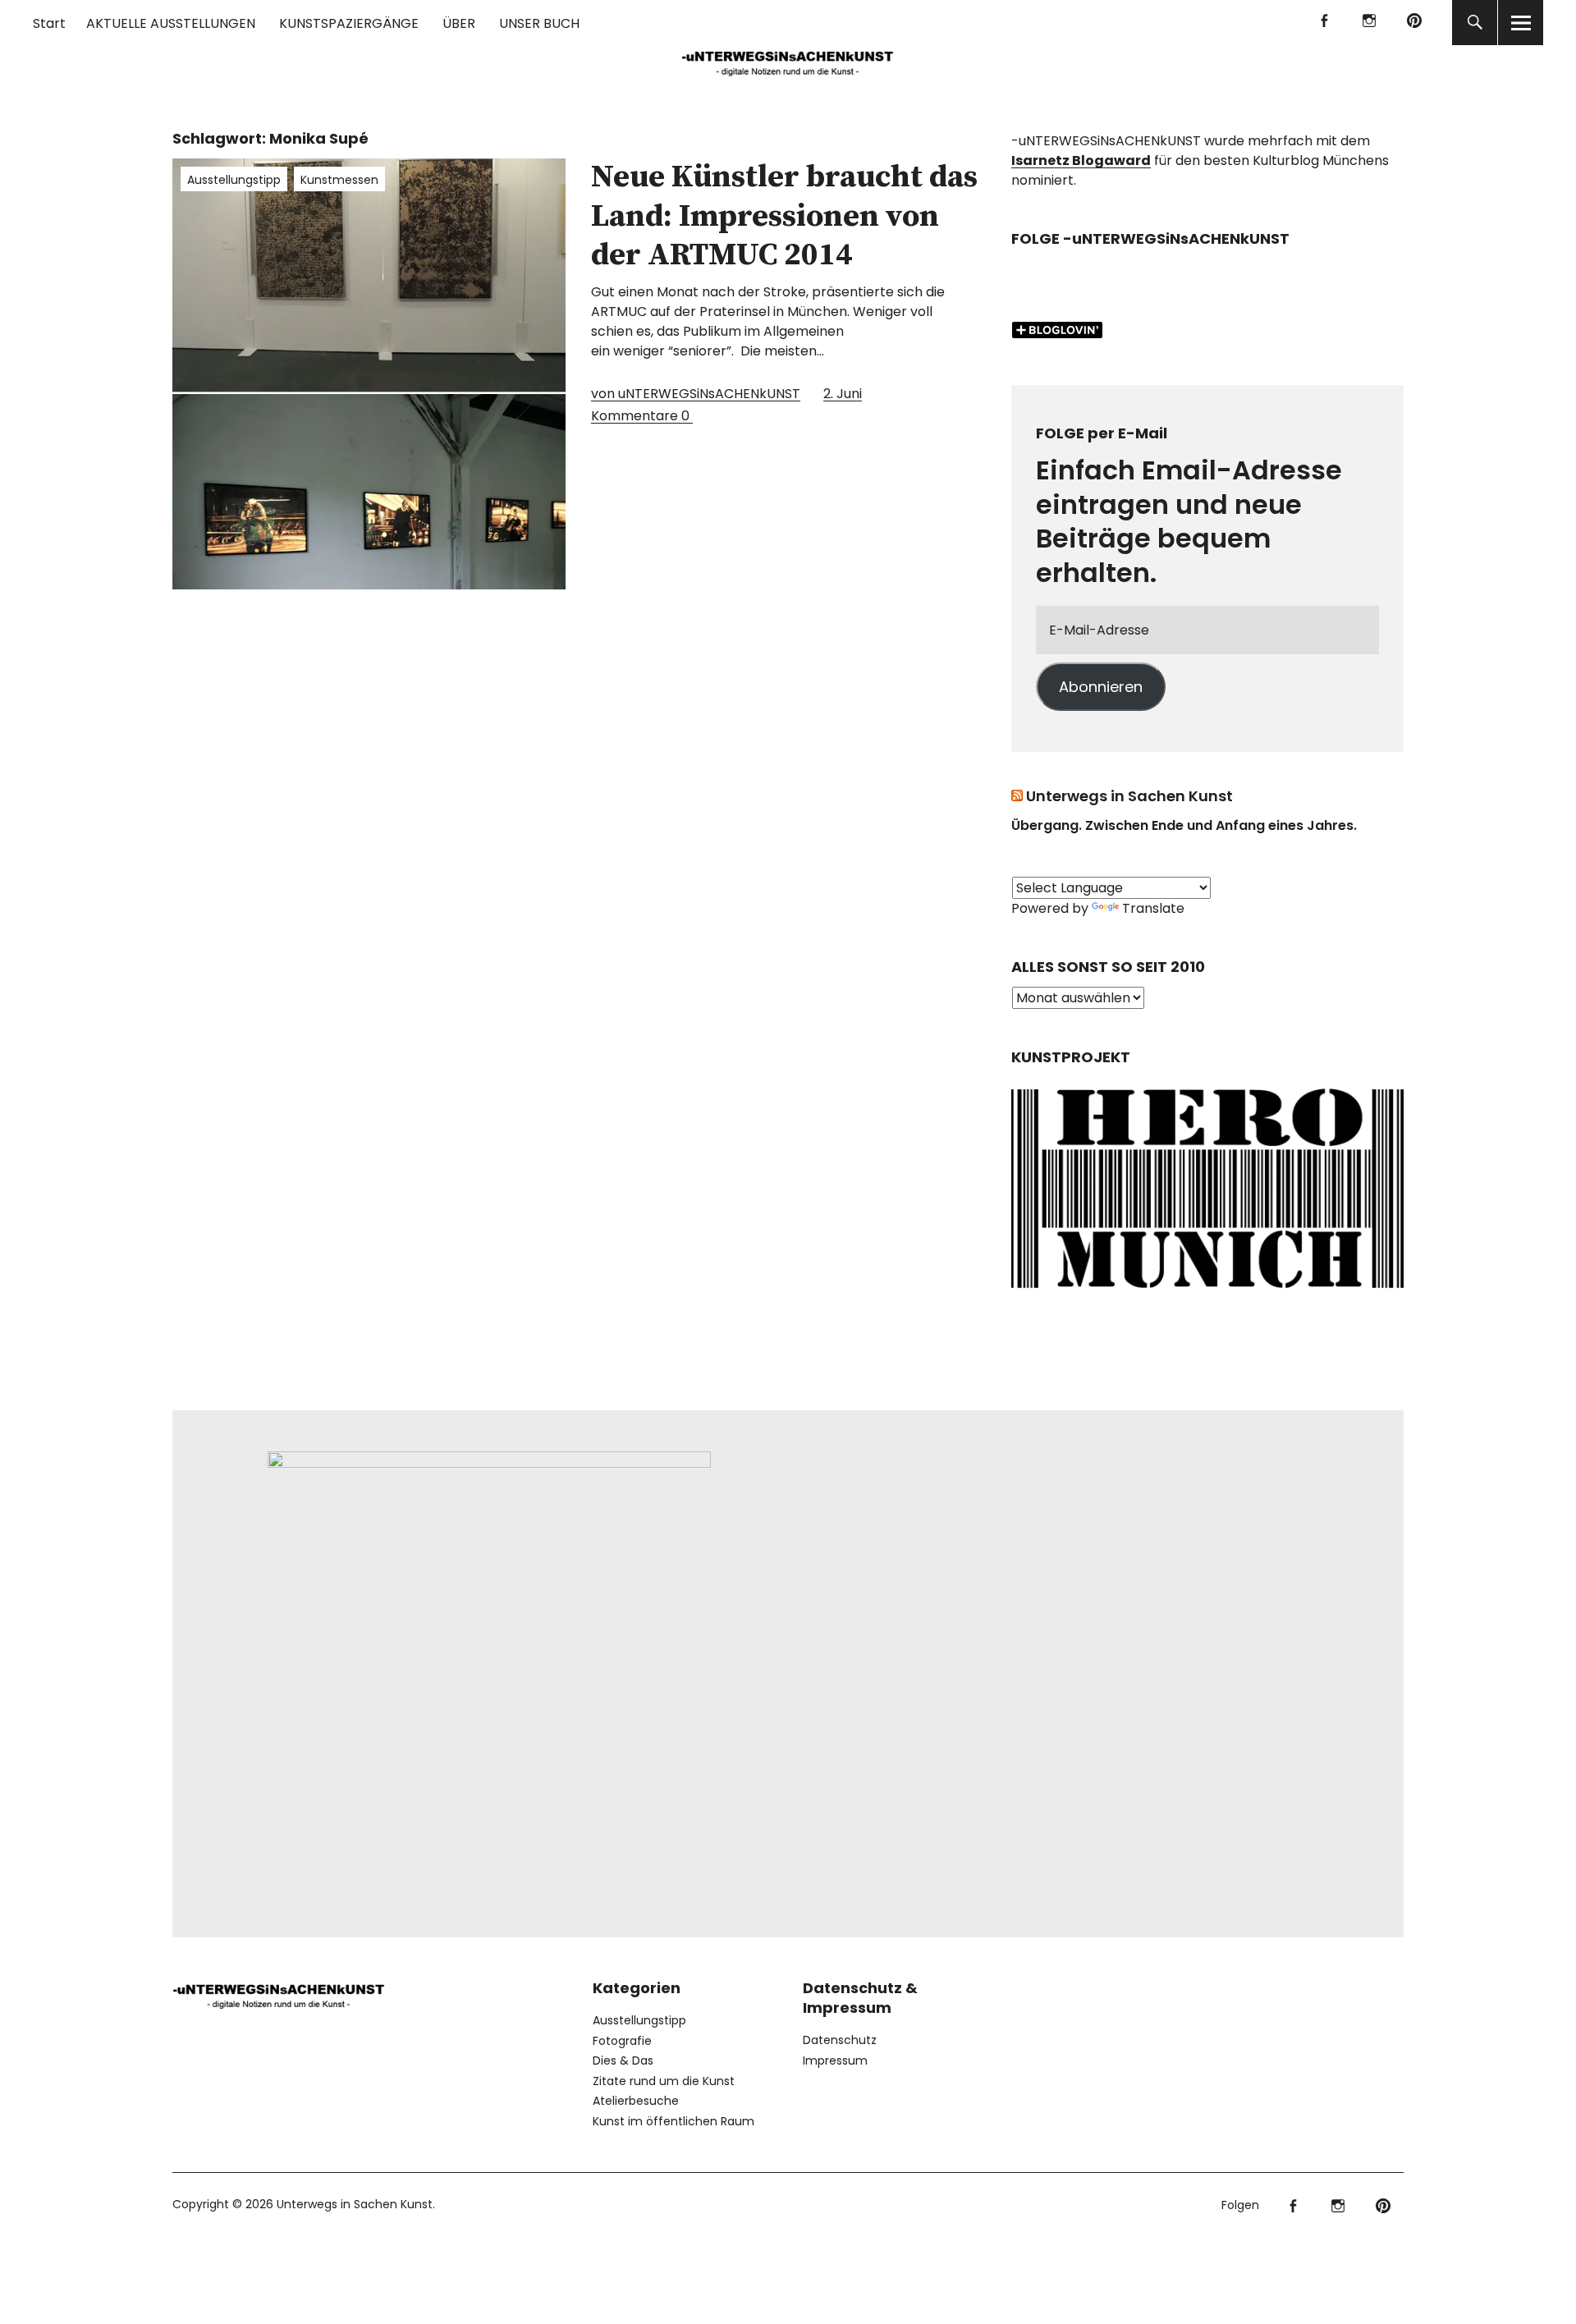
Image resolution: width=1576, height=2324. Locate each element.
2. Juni (843, 394)
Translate (1153, 908)
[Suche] (1475, 23)
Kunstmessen (339, 180)
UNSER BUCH (539, 23)
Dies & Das (623, 2060)
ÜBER (459, 23)
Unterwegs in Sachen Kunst (1129, 796)
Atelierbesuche (636, 2101)
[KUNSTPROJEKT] (1207, 1293)
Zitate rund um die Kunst (664, 2081)
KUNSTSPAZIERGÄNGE (349, 23)
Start (49, 23)
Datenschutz (840, 2040)
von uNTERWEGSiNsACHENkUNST (696, 394)
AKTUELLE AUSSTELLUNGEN (171, 23)
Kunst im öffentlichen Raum (673, 2121)
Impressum (835, 2060)
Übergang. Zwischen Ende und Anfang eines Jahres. (1184, 825)
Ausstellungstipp (234, 180)
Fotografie (622, 2041)
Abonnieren (1101, 687)
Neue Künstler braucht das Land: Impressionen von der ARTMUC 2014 (784, 216)
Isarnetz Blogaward (1081, 160)
